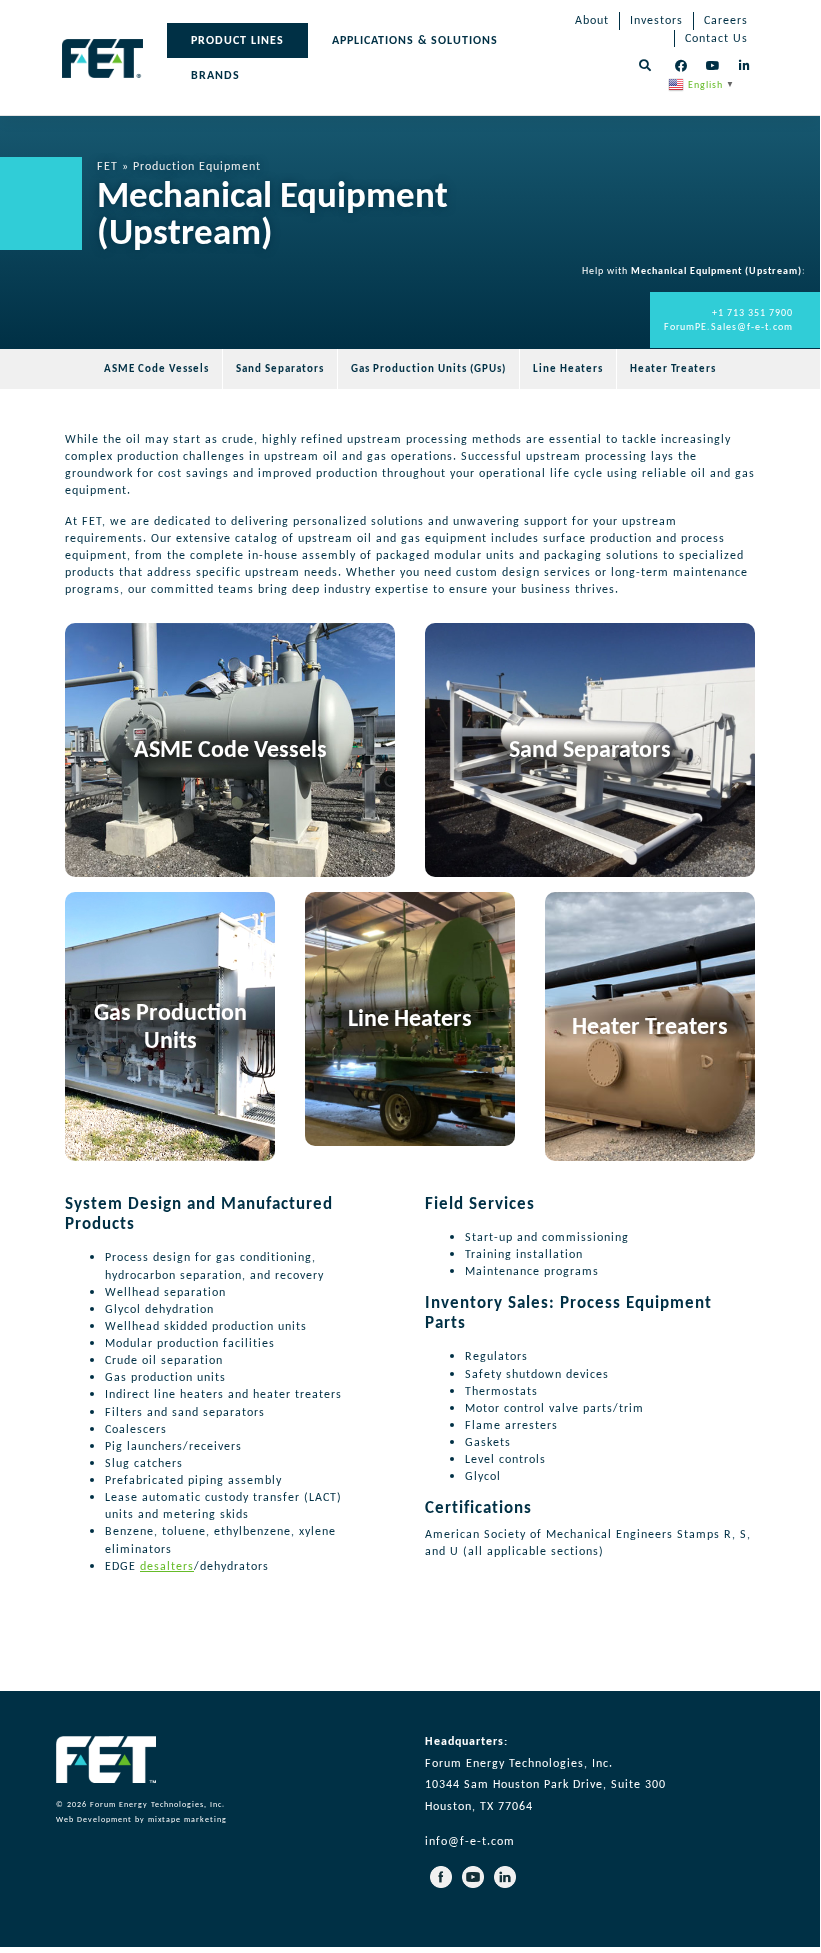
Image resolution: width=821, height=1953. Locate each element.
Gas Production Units (170, 1026)
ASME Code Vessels (230, 748)
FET (107, 165)
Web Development (94, 1819)
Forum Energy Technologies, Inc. (157, 1804)
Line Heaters (410, 1017)
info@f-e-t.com (470, 1841)
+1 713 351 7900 (752, 312)
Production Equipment (197, 165)
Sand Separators (590, 748)
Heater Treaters (650, 1025)
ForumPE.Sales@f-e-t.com (728, 326)
